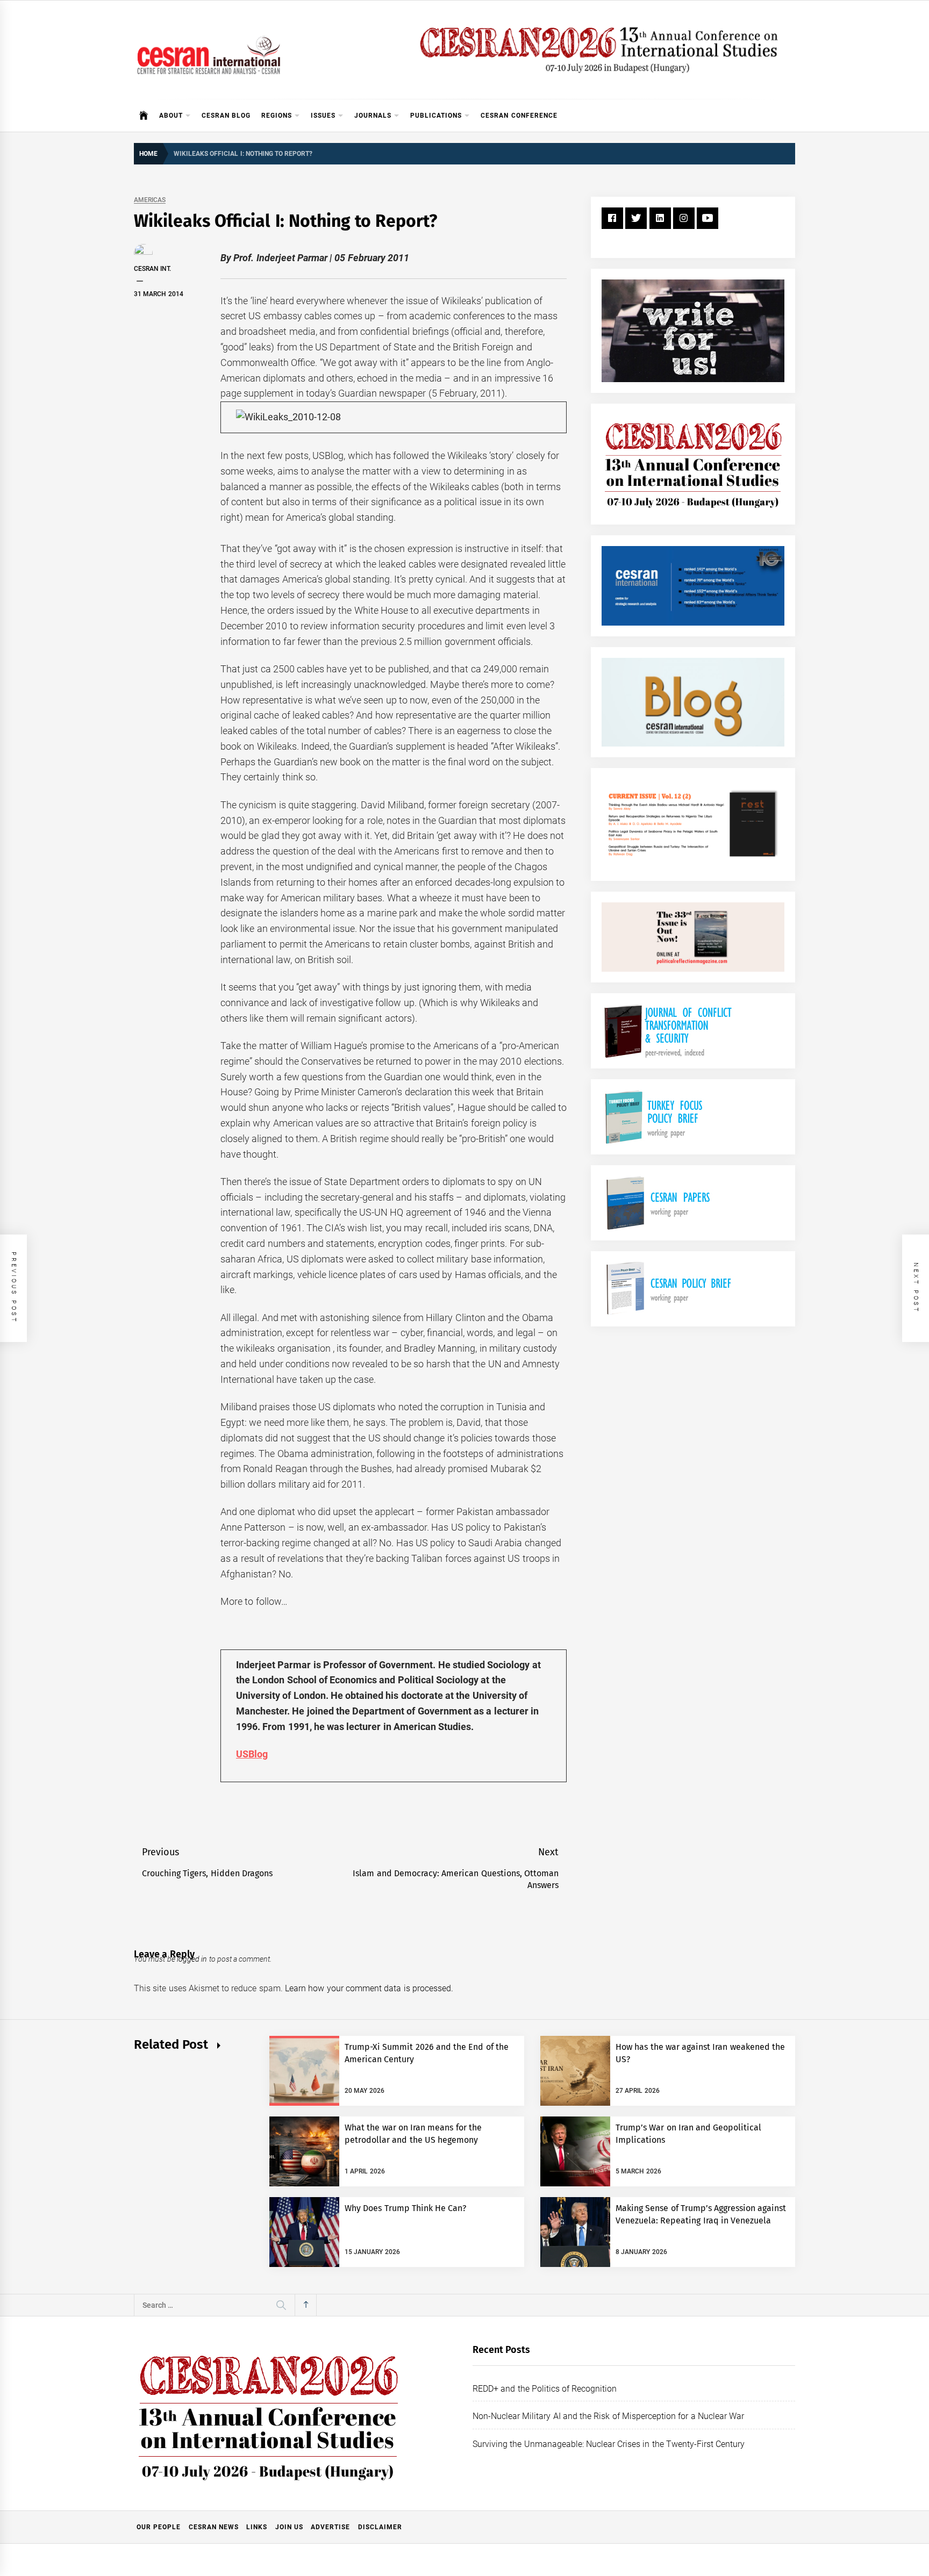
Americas (150, 200)
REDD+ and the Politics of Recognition (545, 2389)
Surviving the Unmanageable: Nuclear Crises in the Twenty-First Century (609, 2444)
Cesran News (214, 2527)
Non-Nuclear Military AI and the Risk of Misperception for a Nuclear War (608, 2416)
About (171, 116)
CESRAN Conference (519, 116)
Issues (323, 116)
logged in (192, 1959)
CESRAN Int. (152, 269)
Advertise (330, 2527)
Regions (277, 116)
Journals (373, 116)
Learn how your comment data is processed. (369, 1988)
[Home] (144, 116)
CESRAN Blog (226, 116)
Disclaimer (380, 2527)
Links (257, 2527)
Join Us (289, 2527)
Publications (436, 116)
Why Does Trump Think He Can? (406, 2208)
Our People (159, 2527)
